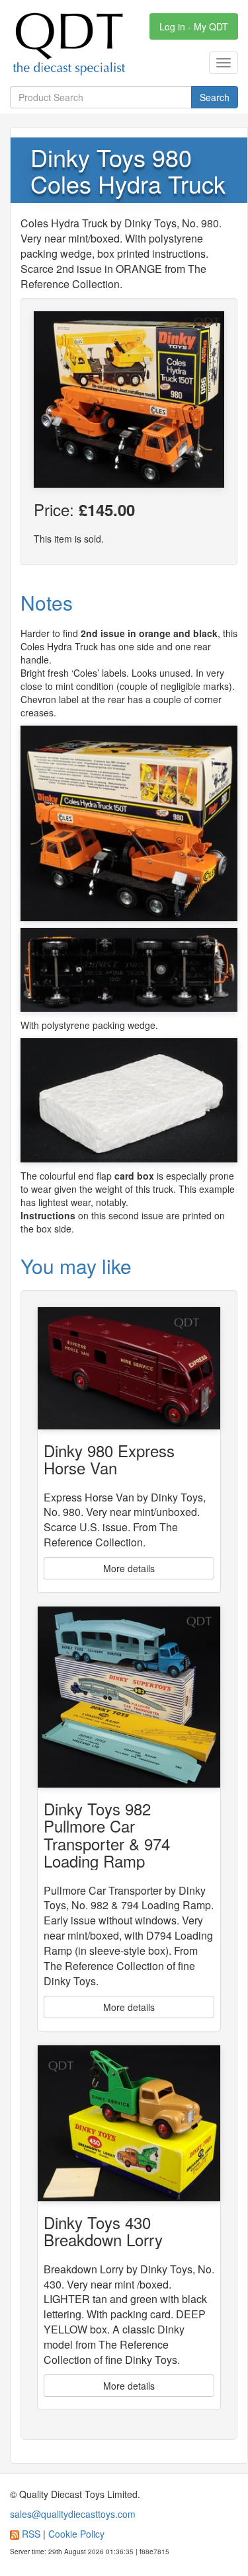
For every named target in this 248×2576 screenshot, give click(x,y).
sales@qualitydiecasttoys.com (73, 2514)
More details (129, 1568)
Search (215, 97)
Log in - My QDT (194, 26)
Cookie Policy (76, 2534)
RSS (31, 2534)
